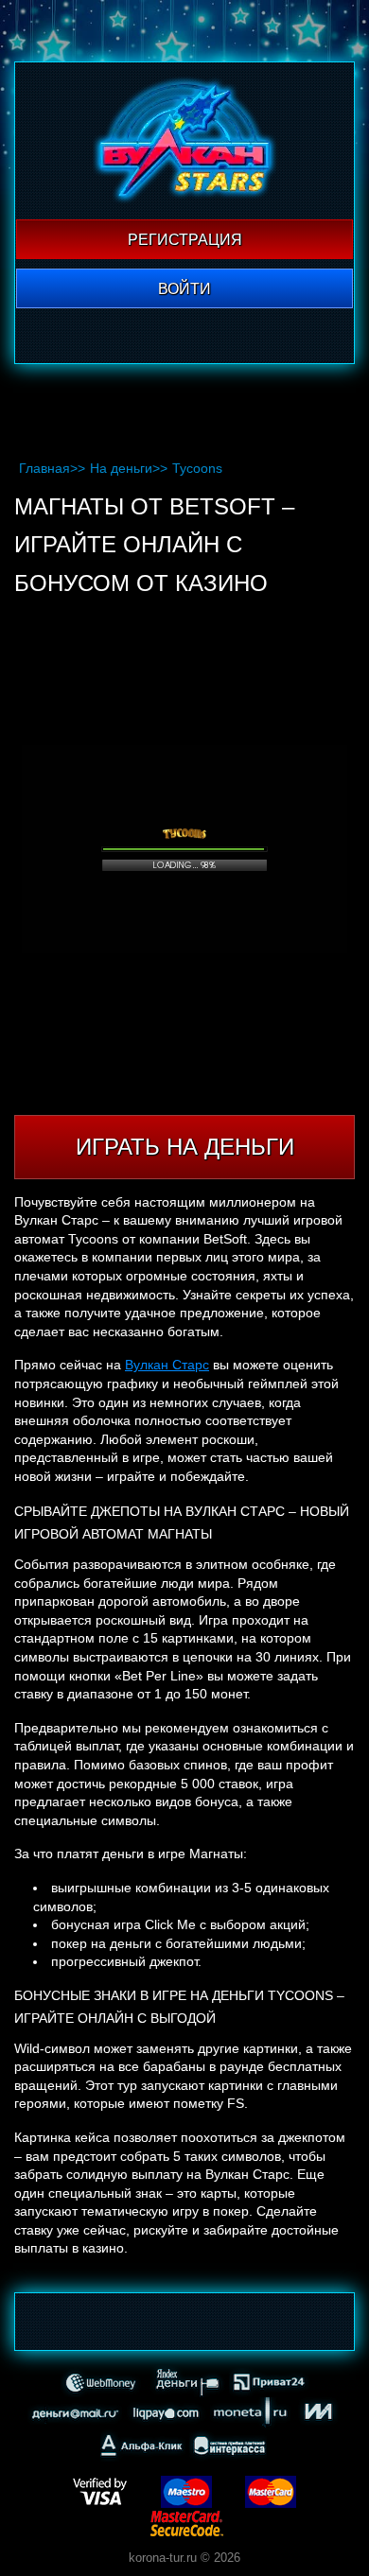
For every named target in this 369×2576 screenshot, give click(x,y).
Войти (184, 289)
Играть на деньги (185, 1147)
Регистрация (185, 240)
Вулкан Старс (167, 1365)
